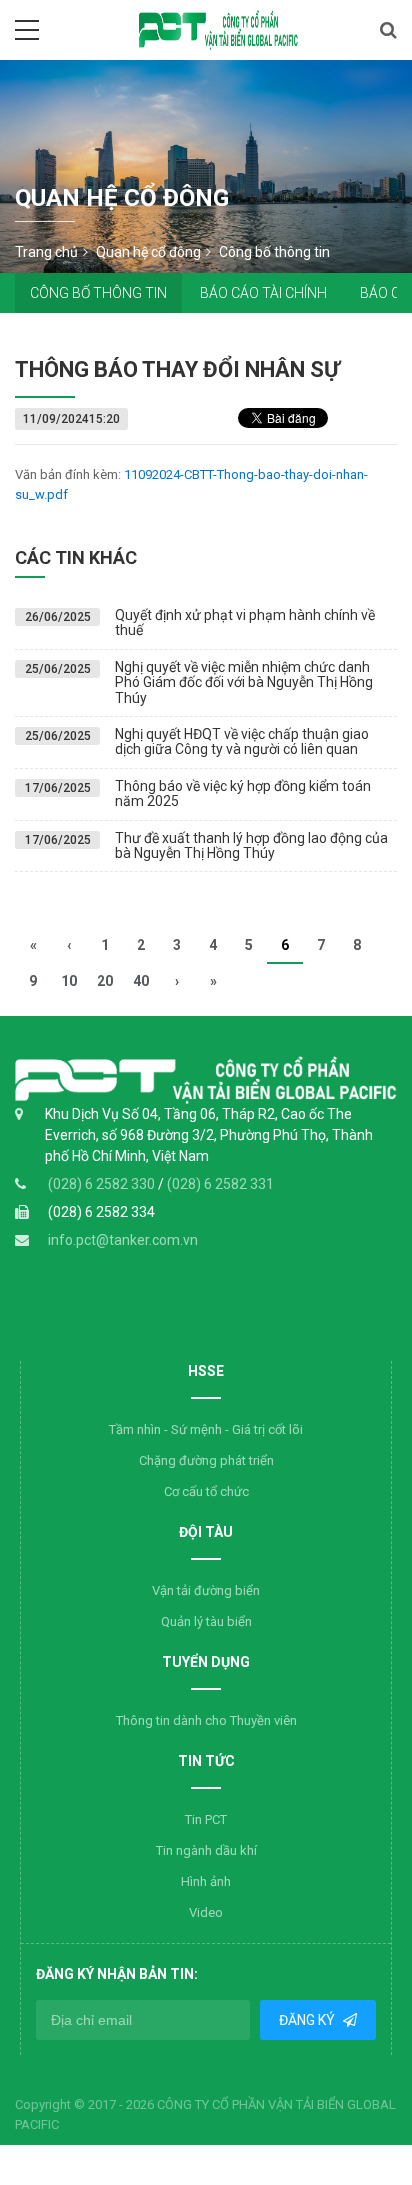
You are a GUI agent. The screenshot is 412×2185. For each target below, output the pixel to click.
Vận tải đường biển (206, 1590)
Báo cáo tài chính (263, 293)
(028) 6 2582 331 (220, 1184)
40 (141, 981)
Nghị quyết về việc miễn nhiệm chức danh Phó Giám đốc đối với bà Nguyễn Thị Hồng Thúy (244, 682)
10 (69, 981)
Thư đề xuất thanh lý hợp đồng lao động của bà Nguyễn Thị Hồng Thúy (251, 845)
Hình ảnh (206, 1881)
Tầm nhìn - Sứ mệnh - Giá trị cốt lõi (206, 1429)
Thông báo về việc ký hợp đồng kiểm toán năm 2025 (243, 793)
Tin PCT (206, 1819)
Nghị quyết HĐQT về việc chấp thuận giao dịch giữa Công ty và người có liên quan (242, 741)
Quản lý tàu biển (206, 1621)
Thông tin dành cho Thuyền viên (206, 1720)
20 (105, 981)
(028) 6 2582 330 (103, 1184)
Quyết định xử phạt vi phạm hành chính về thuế (245, 622)
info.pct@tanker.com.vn (123, 1240)
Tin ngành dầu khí (206, 1850)
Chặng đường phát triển (206, 1460)
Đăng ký (308, 2020)
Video (206, 1912)
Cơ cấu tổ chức (206, 1491)
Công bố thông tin (98, 293)
